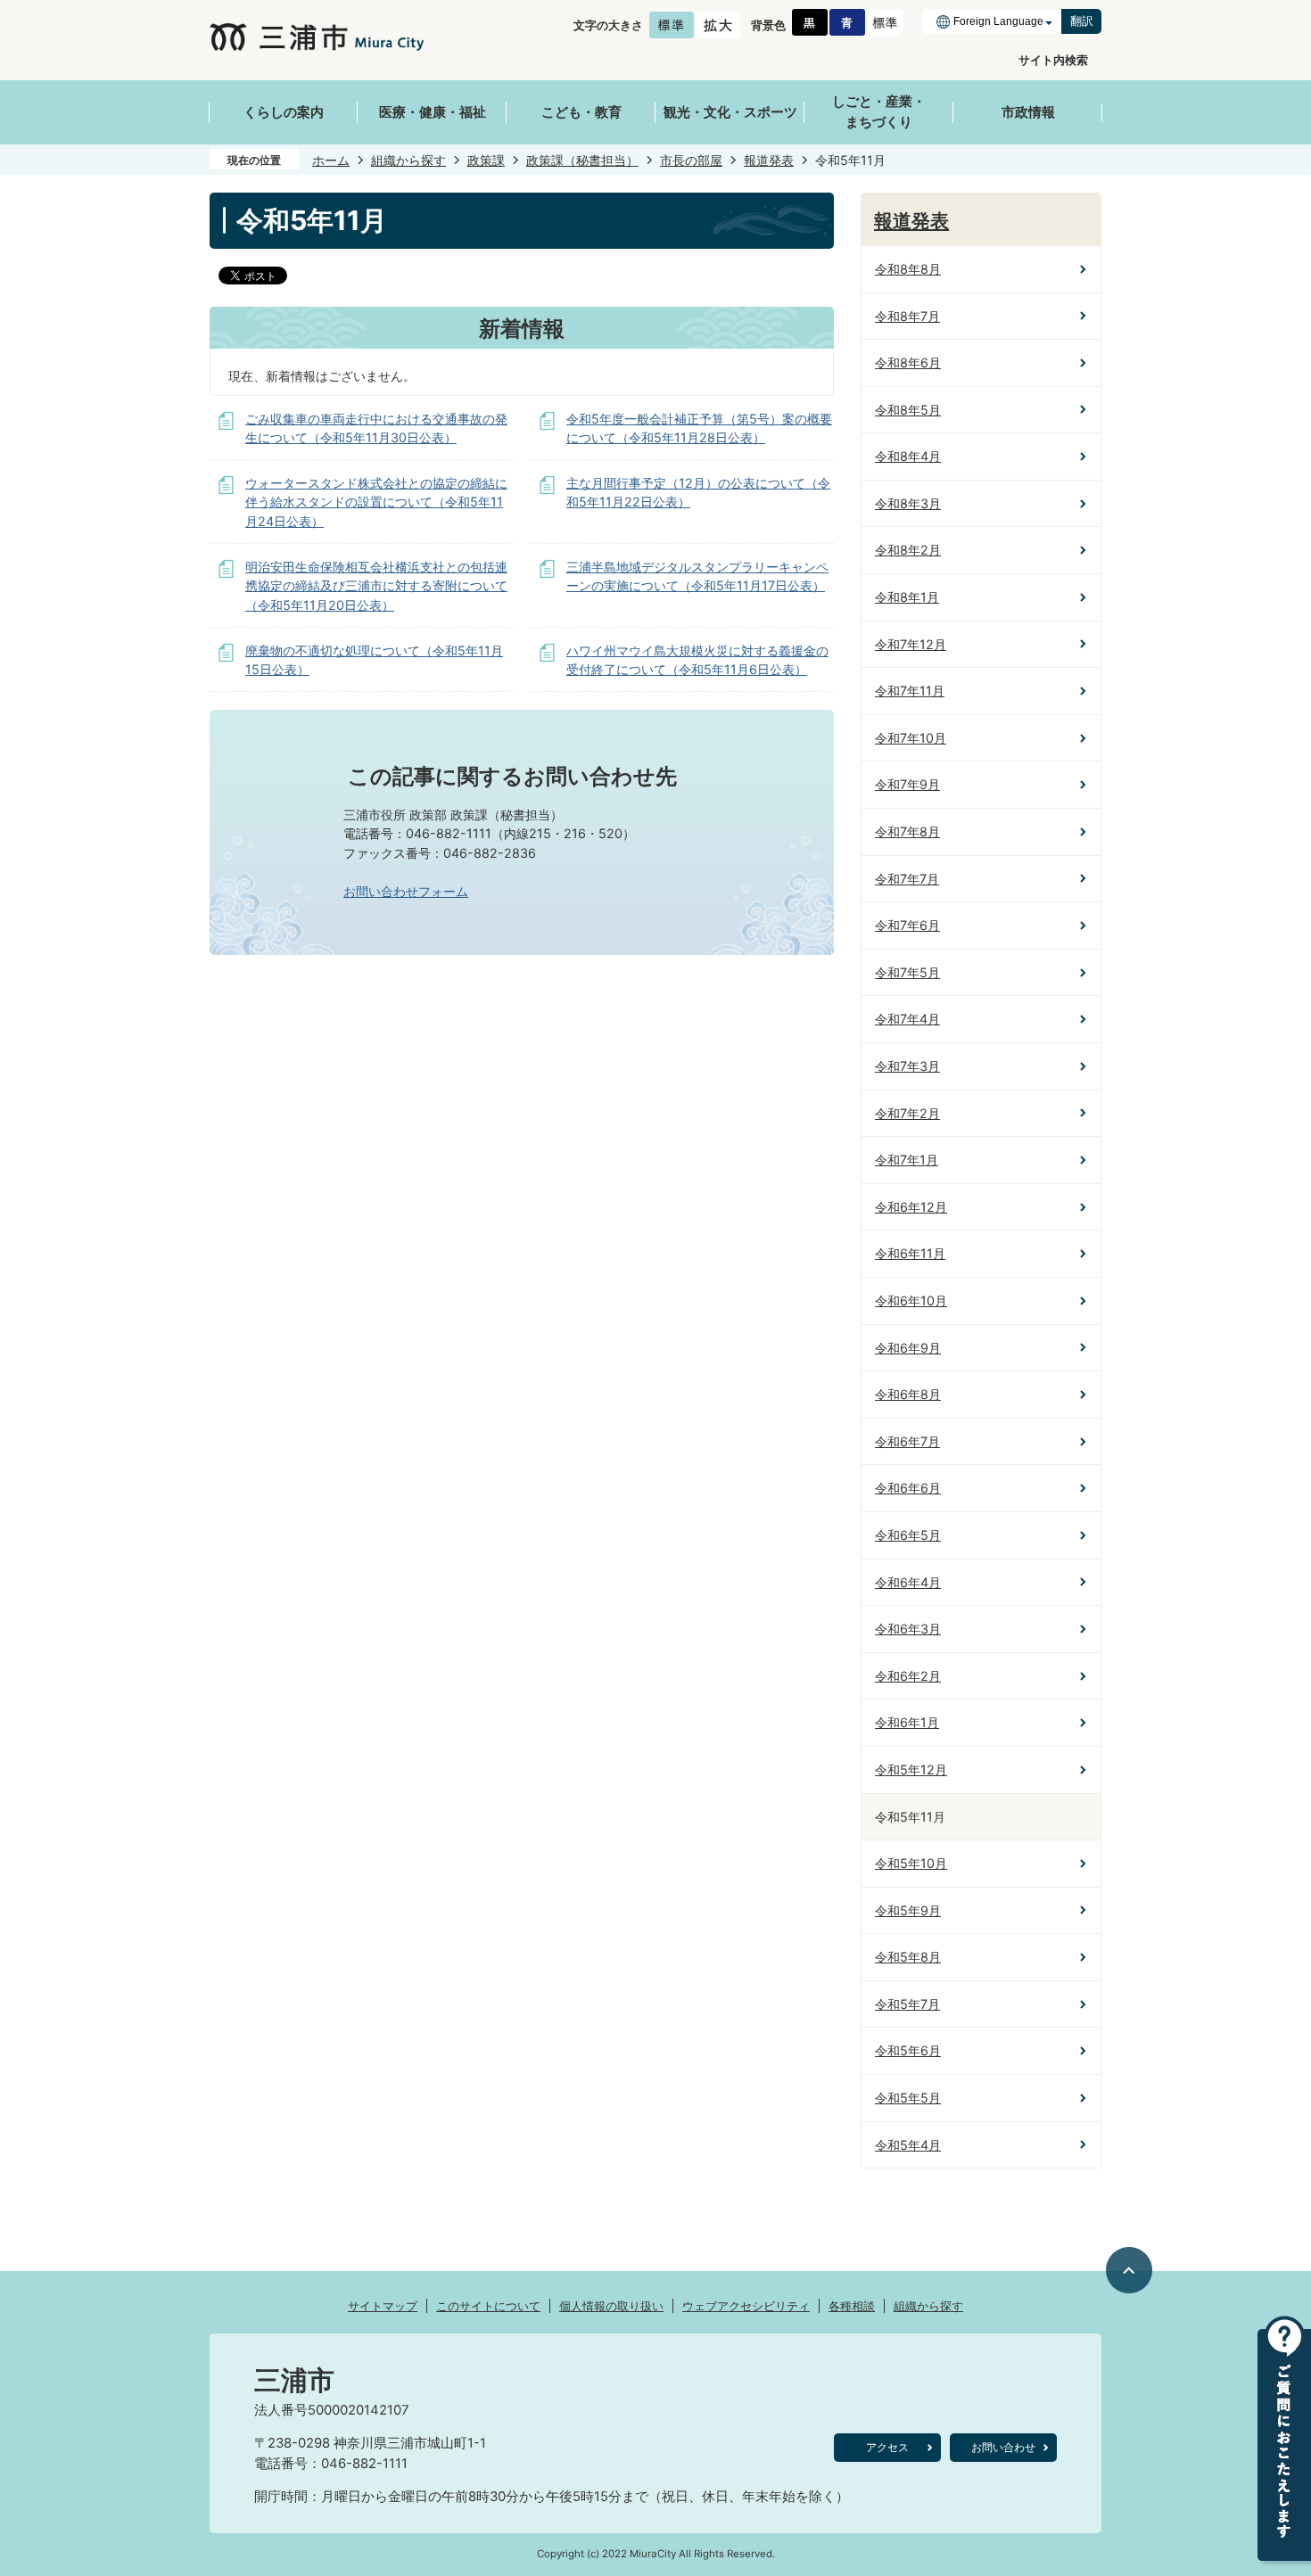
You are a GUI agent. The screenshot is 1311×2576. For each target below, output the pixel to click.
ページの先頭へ (1130, 2270)
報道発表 (769, 160)
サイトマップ (383, 2306)
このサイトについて (488, 2306)
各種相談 (852, 2306)
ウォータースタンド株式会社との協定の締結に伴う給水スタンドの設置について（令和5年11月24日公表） (376, 502)
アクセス (887, 2447)
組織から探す (408, 160)
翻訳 (1082, 21)
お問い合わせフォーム (406, 891)
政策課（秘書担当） (582, 160)
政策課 (486, 160)
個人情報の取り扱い (611, 2306)
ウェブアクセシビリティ (746, 2306)
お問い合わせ (1003, 2447)
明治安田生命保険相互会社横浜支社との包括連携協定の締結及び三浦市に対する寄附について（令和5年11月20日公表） (376, 586)
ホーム (331, 160)
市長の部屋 (691, 160)
